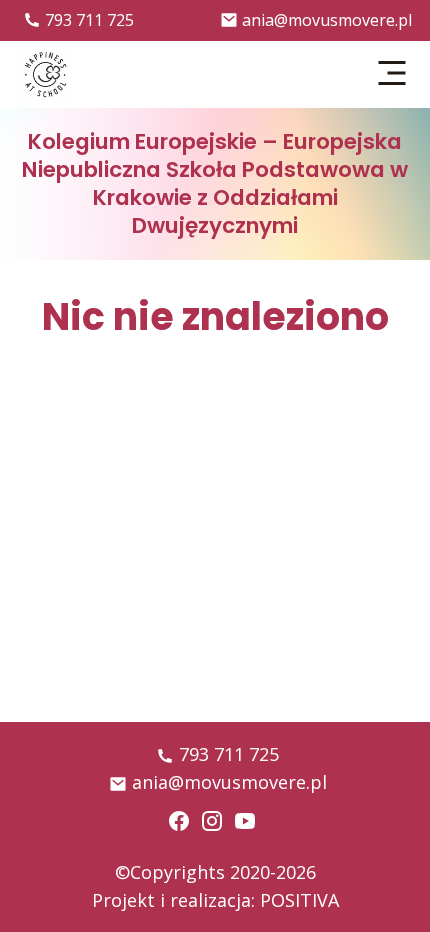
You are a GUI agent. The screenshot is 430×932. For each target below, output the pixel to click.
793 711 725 (89, 20)
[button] (393, 74)
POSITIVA (299, 900)
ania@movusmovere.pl (327, 20)
